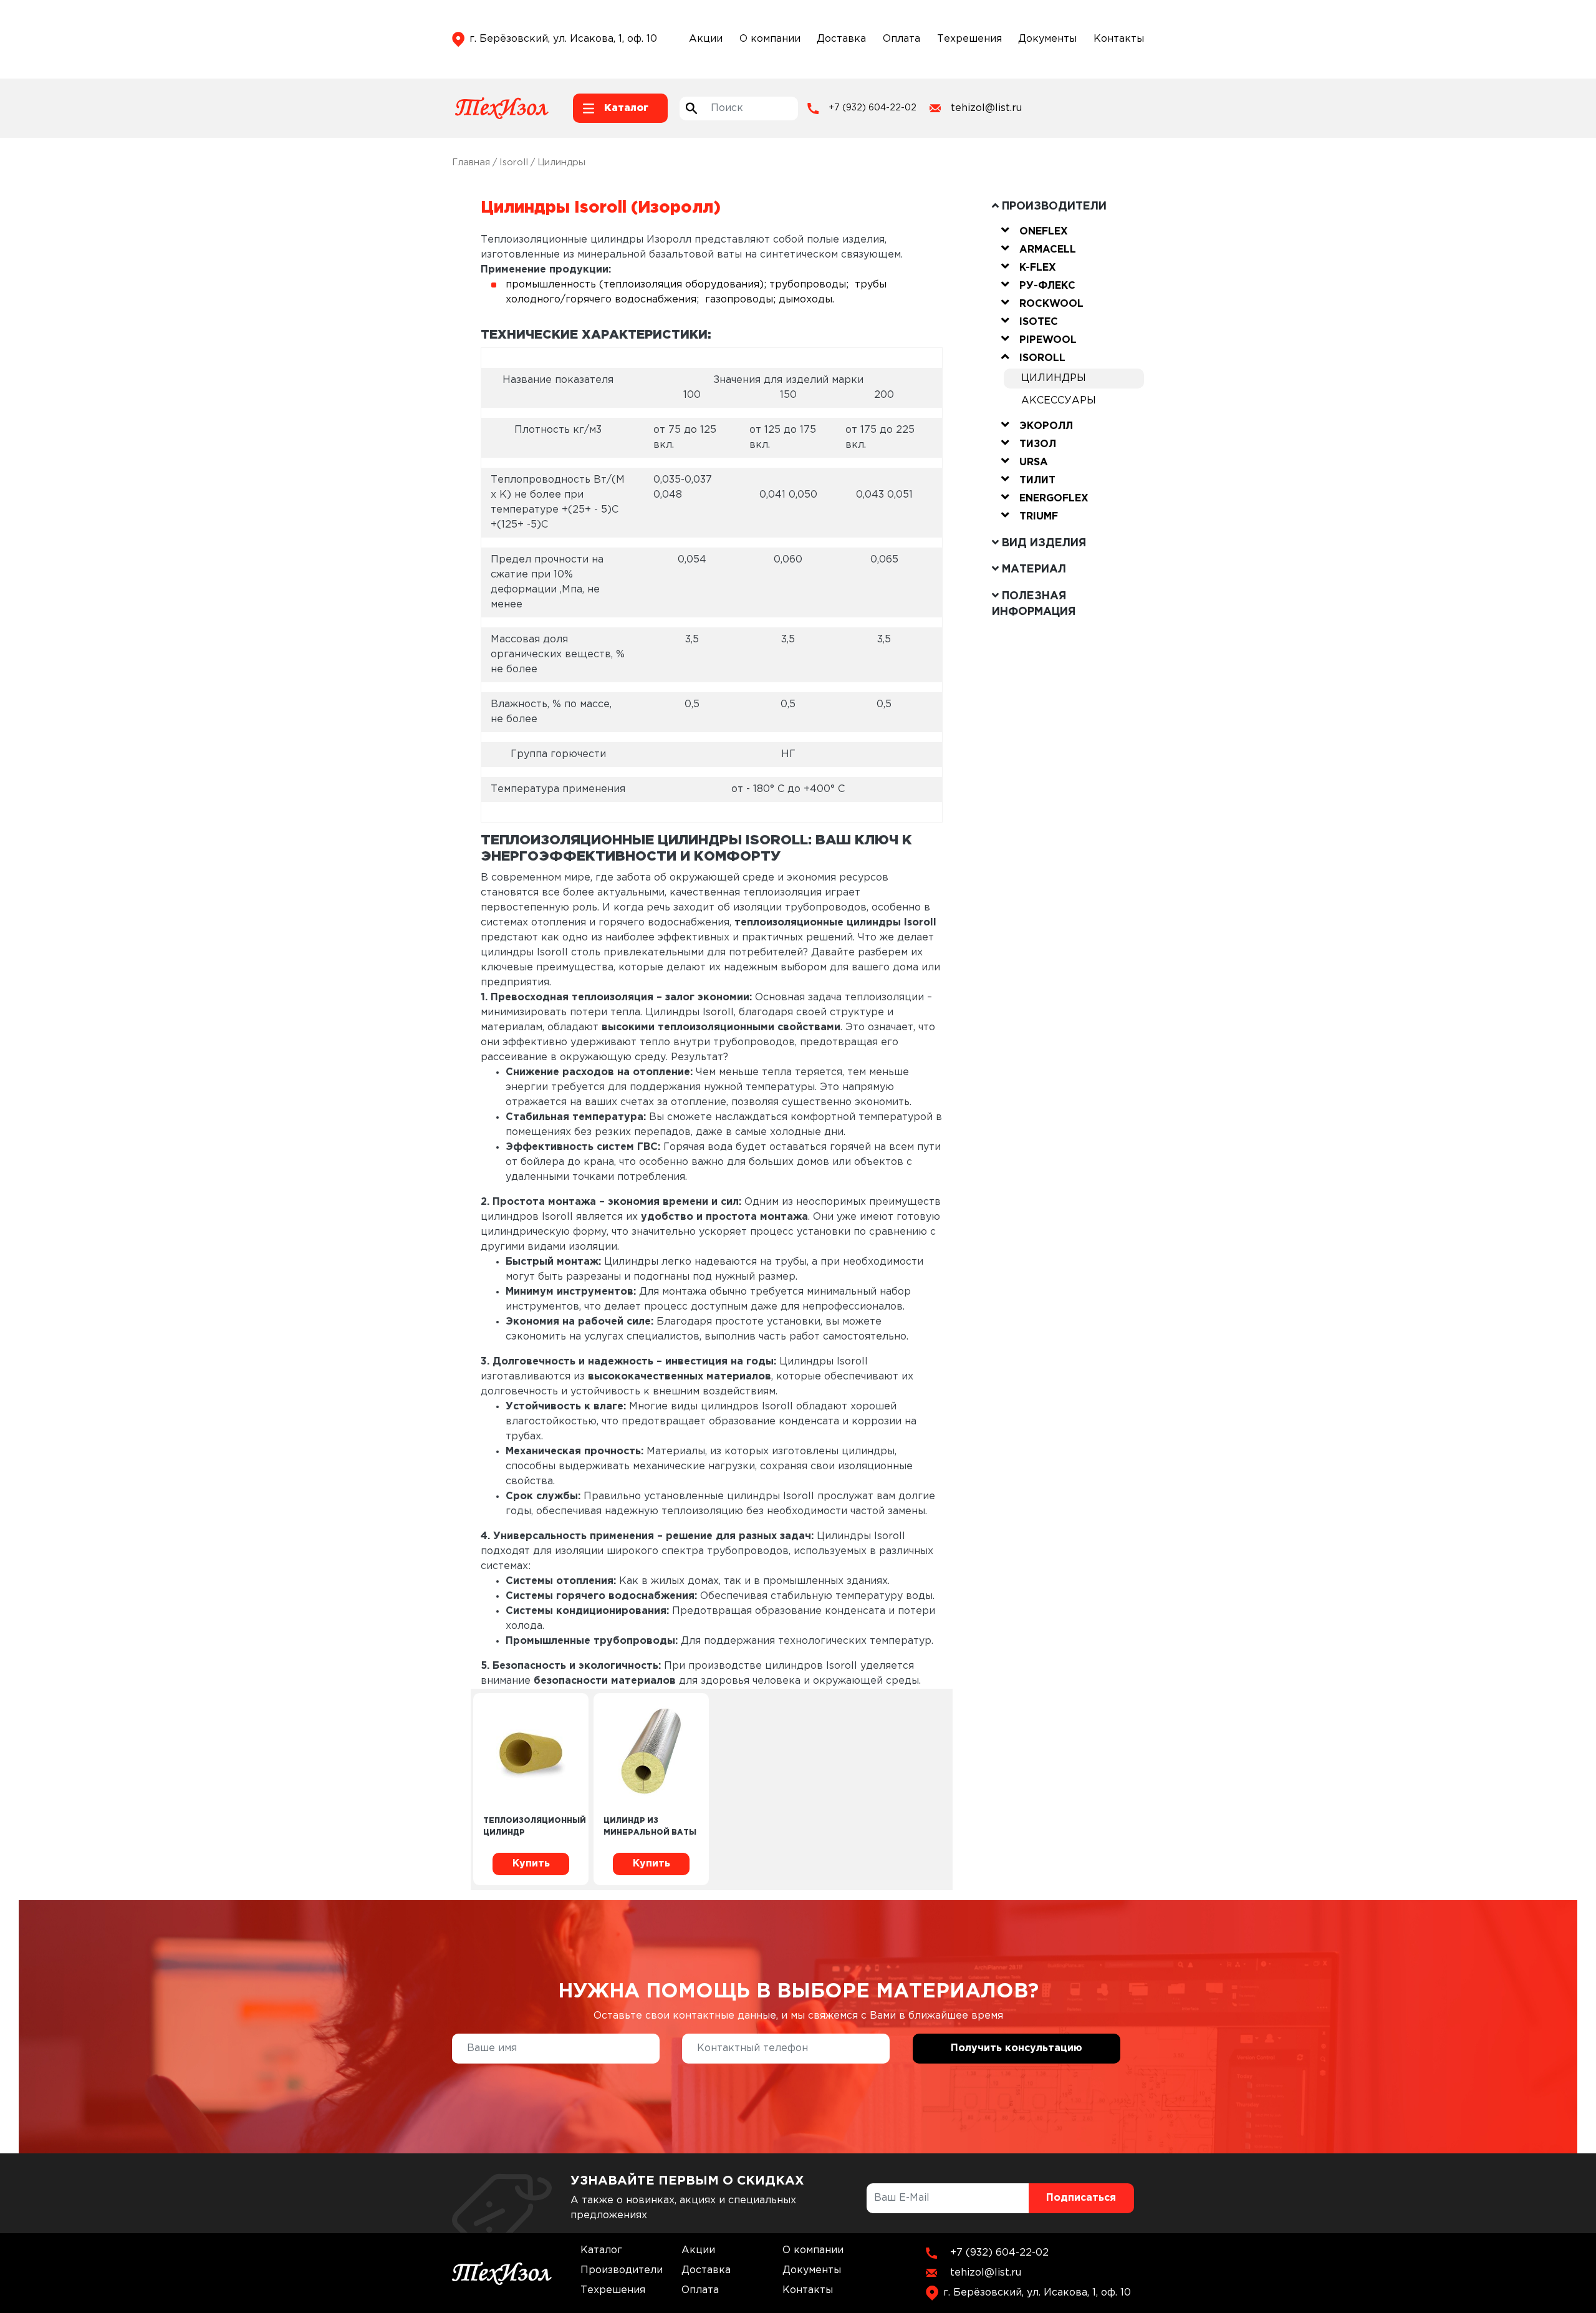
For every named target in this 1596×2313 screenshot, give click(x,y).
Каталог (601, 2250)
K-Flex (1038, 268)
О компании (770, 39)
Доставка (841, 39)
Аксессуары (1059, 401)
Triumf (1039, 517)
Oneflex (1044, 232)
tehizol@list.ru (986, 108)
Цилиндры (1054, 378)
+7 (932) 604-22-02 (873, 108)
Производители (622, 2270)
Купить (531, 1864)
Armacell (1048, 250)
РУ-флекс (1047, 286)
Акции (706, 39)
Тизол (1038, 444)
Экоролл (1046, 426)
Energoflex (1054, 499)
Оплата (901, 39)
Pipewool (1048, 340)
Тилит (1037, 480)
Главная (471, 162)
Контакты (1119, 39)
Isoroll (514, 162)
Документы (1047, 39)
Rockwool (1051, 304)
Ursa (1034, 462)
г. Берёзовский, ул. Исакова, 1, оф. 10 (563, 39)
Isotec (1039, 322)
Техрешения (969, 39)
